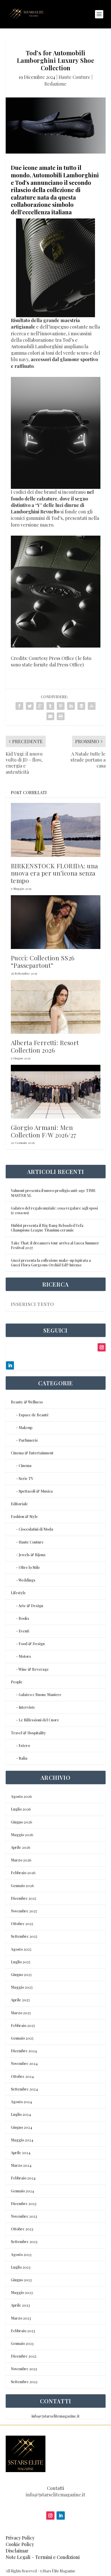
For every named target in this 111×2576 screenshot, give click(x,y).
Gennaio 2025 (22, 2038)
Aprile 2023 (20, 2305)
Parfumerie (28, 1440)
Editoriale (19, 1504)
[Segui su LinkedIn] (61, 2516)
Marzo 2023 (21, 2318)
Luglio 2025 (21, 1962)
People (17, 1682)
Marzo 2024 (21, 2165)
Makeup (25, 1428)
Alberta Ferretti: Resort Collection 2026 (45, 1046)
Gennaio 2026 (22, 1886)
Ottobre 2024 (22, 2076)
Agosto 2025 (21, 1949)
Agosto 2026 (21, 1796)
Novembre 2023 (24, 2216)
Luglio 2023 (21, 2267)
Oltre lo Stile (29, 1567)
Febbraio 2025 (23, 2026)
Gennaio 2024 (22, 2191)
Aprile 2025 (20, 2000)
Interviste (27, 1707)
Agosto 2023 (21, 2255)
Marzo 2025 (21, 2013)
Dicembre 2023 (24, 2204)
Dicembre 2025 (23, 1898)
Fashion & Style (24, 1517)
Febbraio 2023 (23, 2331)
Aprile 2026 (21, 1847)
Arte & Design (31, 1606)
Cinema (25, 1466)
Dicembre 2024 (24, 2051)
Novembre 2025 (24, 1911)
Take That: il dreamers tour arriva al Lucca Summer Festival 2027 (55, 1245)
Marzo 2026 (21, 1860)
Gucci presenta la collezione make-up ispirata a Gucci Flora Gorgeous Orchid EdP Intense (51, 1263)
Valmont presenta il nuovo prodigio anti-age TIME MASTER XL (53, 1193)
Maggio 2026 (22, 1835)
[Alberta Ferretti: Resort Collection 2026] (56, 1007)
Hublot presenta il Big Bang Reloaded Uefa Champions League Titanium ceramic (47, 1228)
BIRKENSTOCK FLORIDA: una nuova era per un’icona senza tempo (54, 873)
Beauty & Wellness (27, 1402)
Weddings (27, 1580)
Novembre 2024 (24, 2064)
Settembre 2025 (24, 1936)
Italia (23, 1758)
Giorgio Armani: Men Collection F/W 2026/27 (44, 1131)
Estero (24, 1746)
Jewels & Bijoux (32, 1555)
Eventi (24, 1631)
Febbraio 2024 (23, 2178)
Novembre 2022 (24, 2369)
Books (24, 1618)
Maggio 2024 (22, 2140)
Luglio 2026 (21, 1809)
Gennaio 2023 (22, 2343)
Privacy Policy (20, 2538)
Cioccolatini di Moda (36, 1529)
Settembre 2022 (24, 2382)
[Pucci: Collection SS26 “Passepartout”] (56, 922)
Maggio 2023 (22, 2293)
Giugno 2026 (21, 1822)
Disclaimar (17, 2551)
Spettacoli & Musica (36, 1491)
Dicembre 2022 (24, 2356)
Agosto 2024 (21, 2102)
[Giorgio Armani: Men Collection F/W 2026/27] (56, 1092)
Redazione (55, 84)
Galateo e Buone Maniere (40, 1695)
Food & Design (32, 1644)
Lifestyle (18, 1593)
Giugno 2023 (21, 2280)
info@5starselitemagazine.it (55, 2416)
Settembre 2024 (24, 2089)
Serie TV (26, 1479)
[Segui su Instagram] (50, 2516)
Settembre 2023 (24, 2242)
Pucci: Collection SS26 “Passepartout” (43, 962)
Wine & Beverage (34, 1669)
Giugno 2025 (21, 1975)
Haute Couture (74, 77)
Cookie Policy (20, 2544)
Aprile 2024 (21, 2153)
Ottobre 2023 (22, 2229)
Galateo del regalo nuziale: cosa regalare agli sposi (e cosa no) (54, 1210)
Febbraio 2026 (23, 1873)
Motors (25, 1656)
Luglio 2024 (21, 2114)
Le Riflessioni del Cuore (39, 1720)
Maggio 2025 (22, 1987)
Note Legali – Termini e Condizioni (43, 2557)
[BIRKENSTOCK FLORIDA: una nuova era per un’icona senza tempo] (56, 830)
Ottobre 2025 (22, 1924)
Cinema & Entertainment (32, 1453)
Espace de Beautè (34, 1415)
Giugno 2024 (22, 2127)
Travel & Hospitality (28, 1733)
